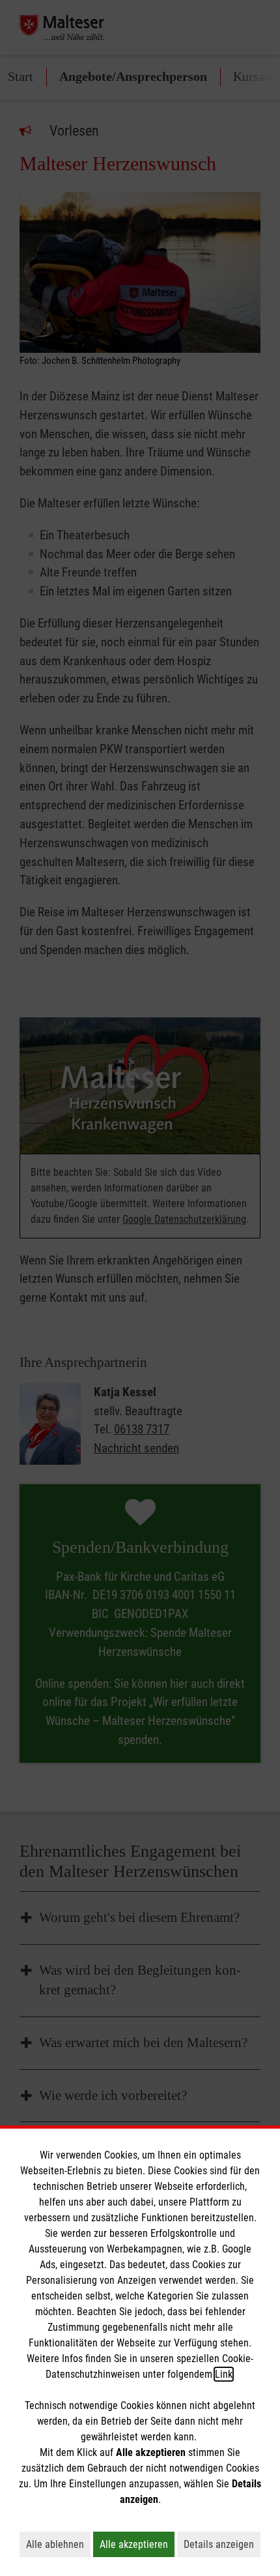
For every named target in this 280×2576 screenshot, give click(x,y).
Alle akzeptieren (137, 2544)
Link (224, 2374)
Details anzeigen (222, 2544)
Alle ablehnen (58, 2544)
